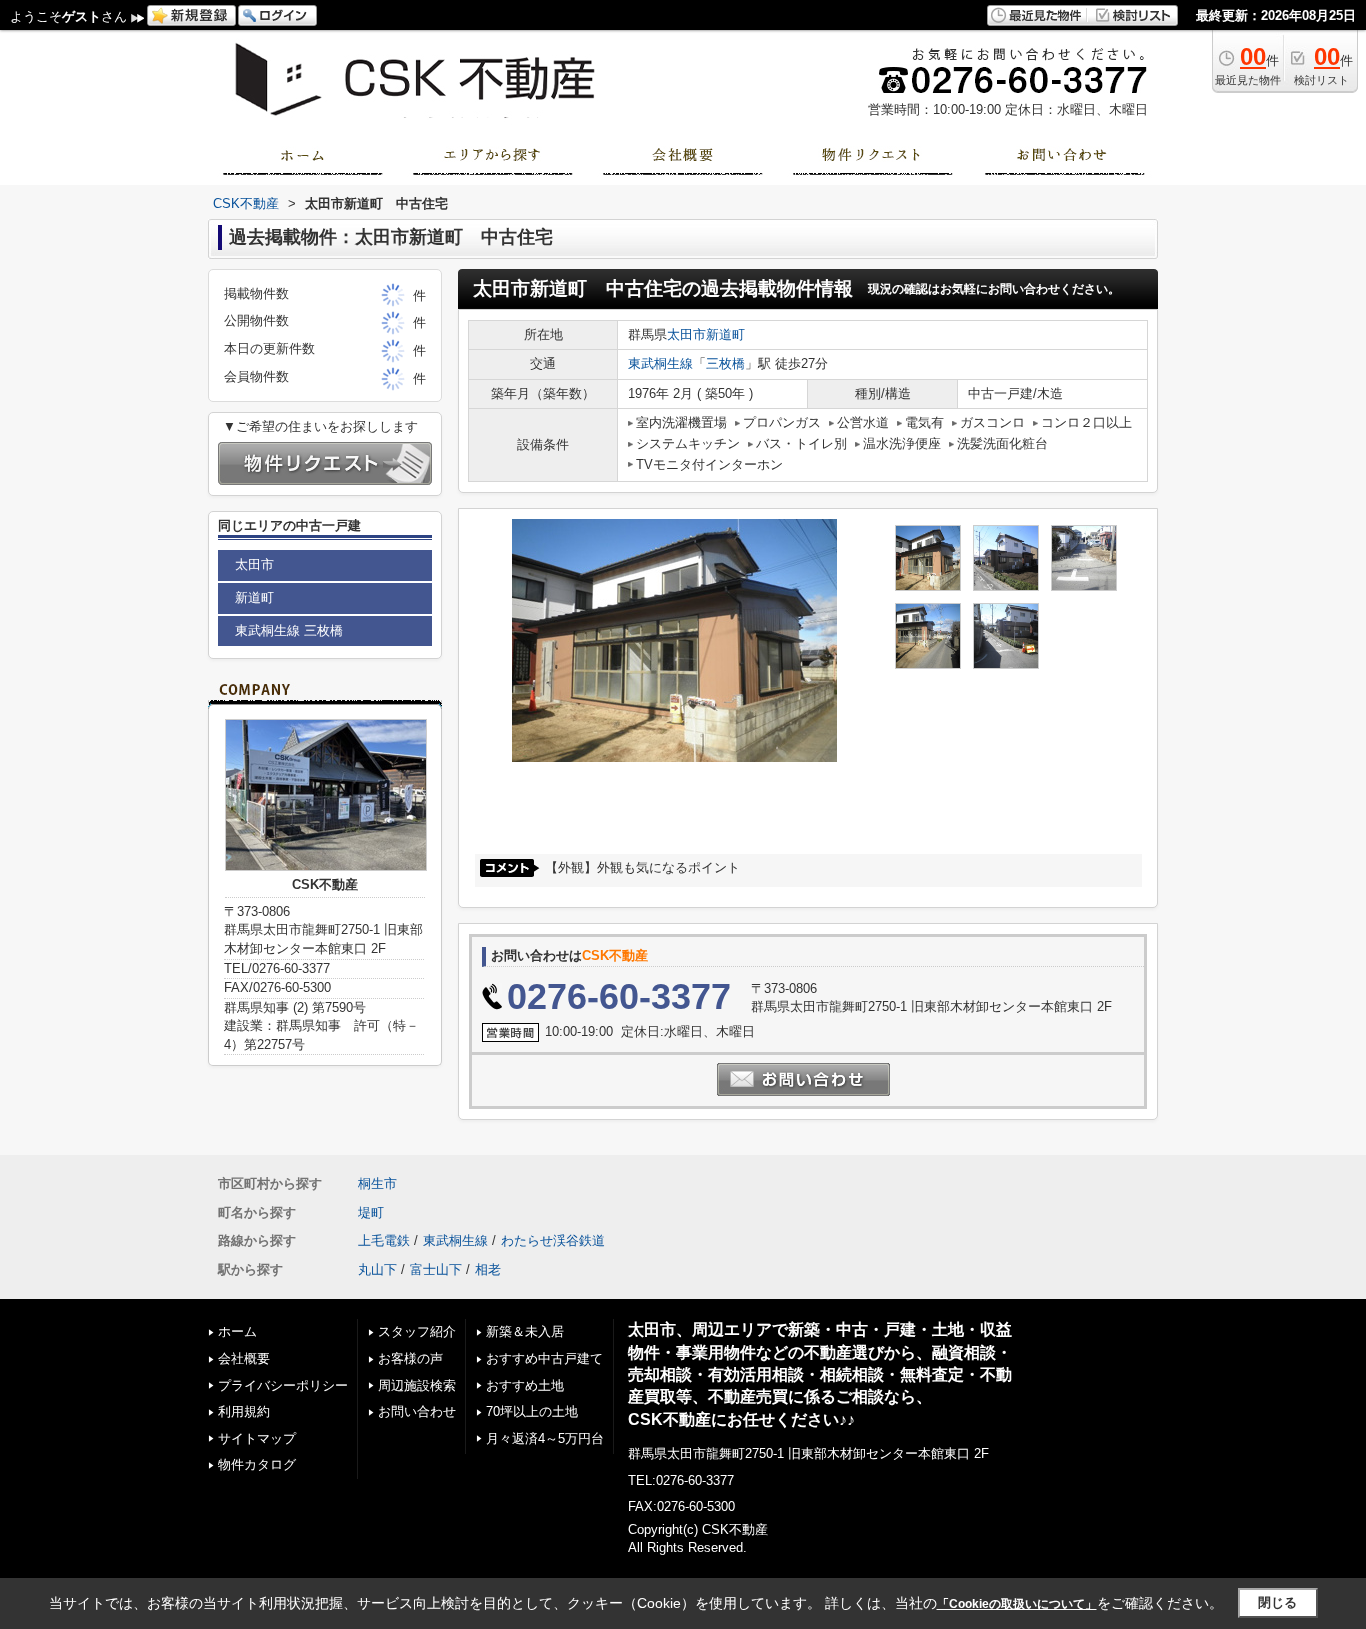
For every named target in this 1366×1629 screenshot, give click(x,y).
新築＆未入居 (525, 1331)
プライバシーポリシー (283, 1385)
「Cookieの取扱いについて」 (1017, 1604)
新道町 (725, 334)
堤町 (371, 1212)
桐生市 (377, 1183)
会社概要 (244, 1358)
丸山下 (377, 1269)
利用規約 (244, 1411)
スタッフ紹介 (417, 1331)
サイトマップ (257, 1438)
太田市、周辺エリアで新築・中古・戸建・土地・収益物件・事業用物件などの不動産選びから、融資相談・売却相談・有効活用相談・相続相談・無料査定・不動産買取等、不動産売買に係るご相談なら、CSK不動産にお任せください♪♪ (820, 1374)
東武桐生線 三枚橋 (289, 630)
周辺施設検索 (417, 1385)
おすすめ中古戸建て (544, 1358)
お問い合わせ (417, 1411)
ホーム (237, 1331)
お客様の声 (410, 1358)
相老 (488, 1269)
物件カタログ (257, 1464)
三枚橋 (725, 363)
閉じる (1277, 1602)
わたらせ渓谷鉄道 (553, 1240)
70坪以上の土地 (532, 1411)
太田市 (686, 334)
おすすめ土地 (525, 1385)
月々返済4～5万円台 (545, 1438)
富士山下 (436, 1269)
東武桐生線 (660, 363)
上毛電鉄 (384, 1240)
